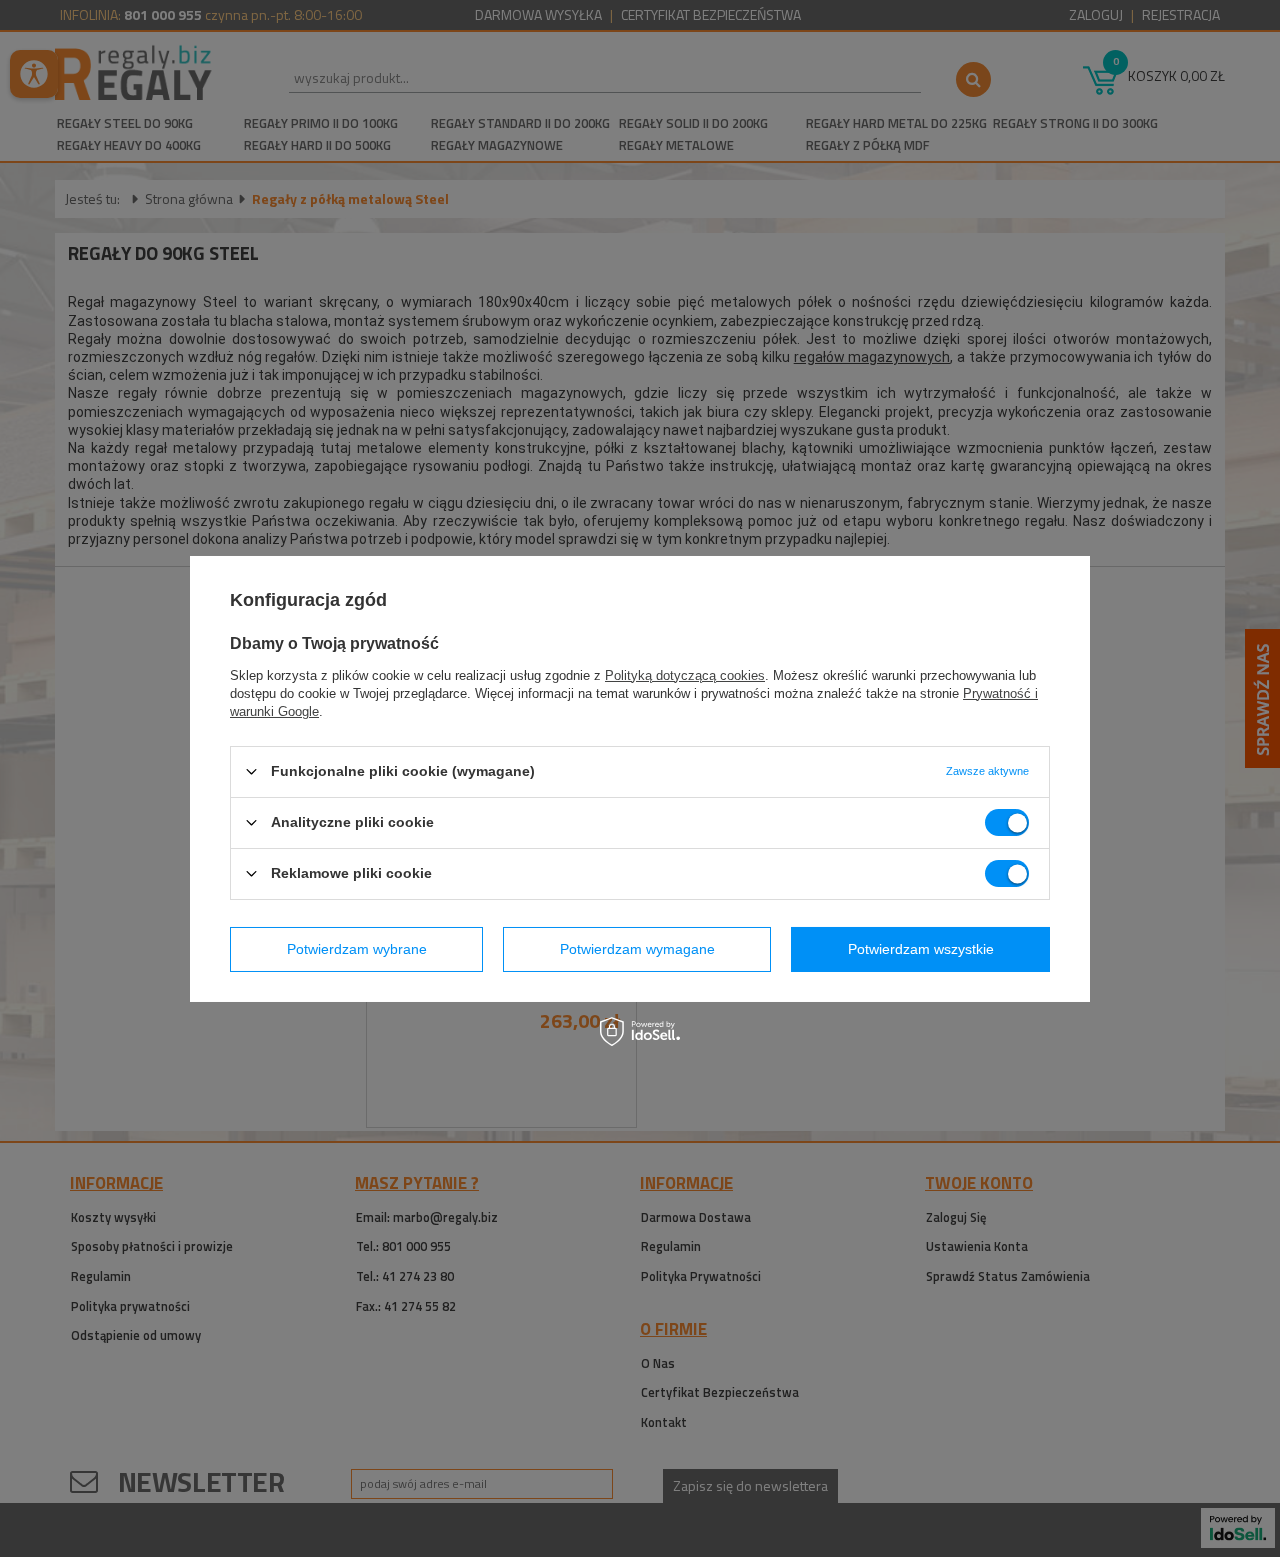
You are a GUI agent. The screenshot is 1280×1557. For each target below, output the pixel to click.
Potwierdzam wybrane (357, 949)
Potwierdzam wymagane (637, 949)
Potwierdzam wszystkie (921, 949)
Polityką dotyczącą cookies (685, 674)
